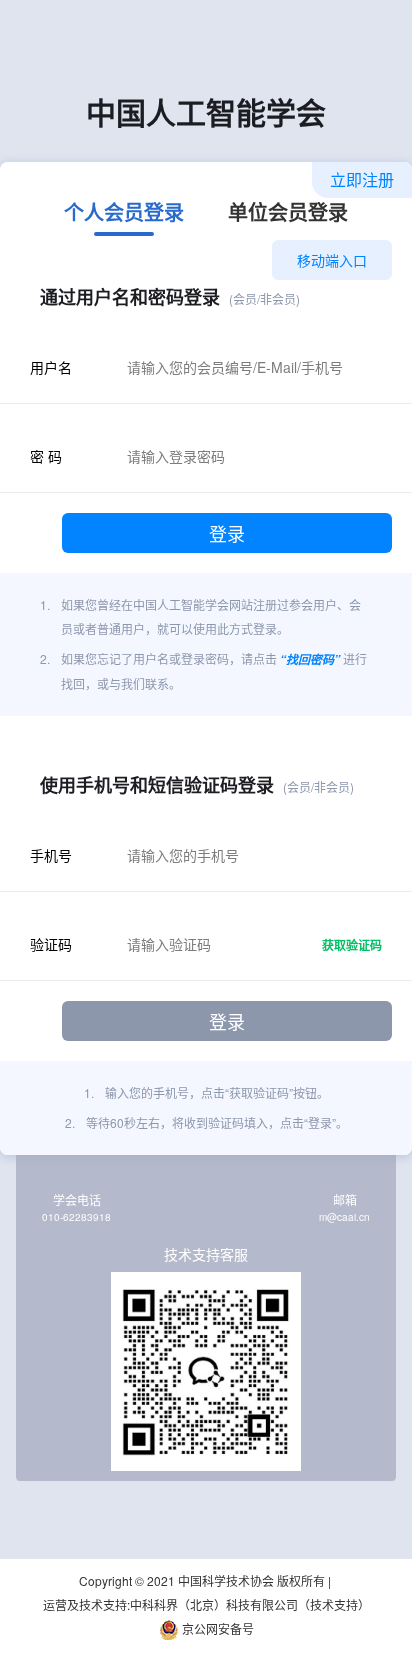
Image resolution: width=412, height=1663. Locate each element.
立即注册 (362, 179)
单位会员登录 (288, 214)
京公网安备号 (216, 1628)
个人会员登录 (124, 214)
